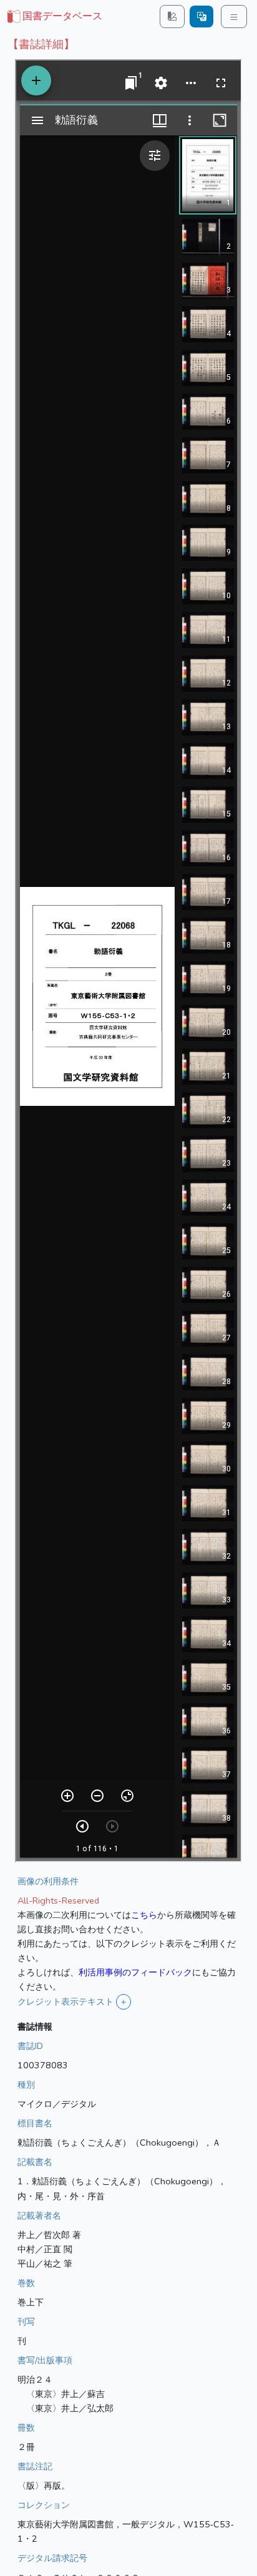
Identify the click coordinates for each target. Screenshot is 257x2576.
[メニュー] (234, 17)
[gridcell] (54, 17)
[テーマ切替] (172, 17)
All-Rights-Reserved (58, 1901)
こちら (144, 1915)
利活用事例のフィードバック (135, 1972)
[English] (201, 17)
